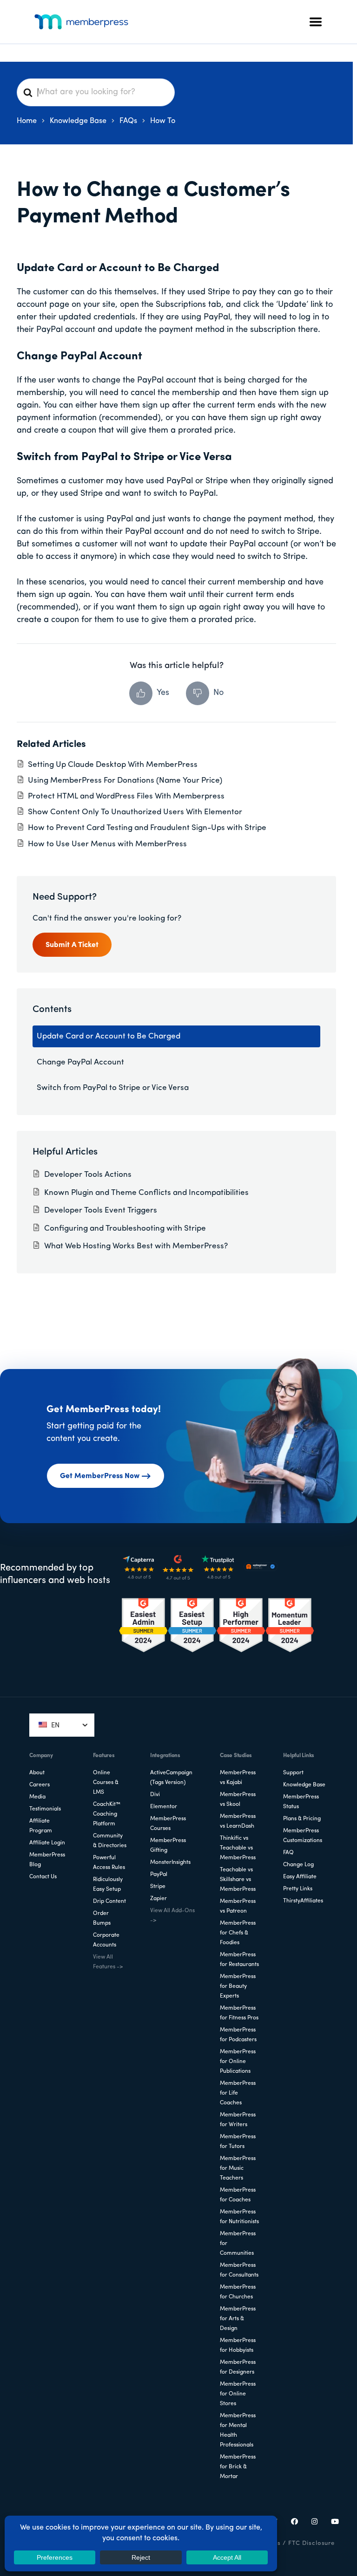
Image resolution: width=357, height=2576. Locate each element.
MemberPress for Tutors (238, 2142)
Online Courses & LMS (106, 1783)
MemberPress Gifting (168, 1846)
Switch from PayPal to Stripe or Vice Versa (113, 1088)
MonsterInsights (170, 1862)
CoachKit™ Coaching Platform (107, 1814)
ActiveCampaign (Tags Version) (171, 1778)
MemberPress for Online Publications (238, 2062)
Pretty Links (298, 1889)
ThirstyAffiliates (303, 1901)
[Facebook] (295, 2523)
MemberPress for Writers (238, 2120)
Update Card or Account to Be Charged (109, 1036)
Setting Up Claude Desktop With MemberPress (113, 765)
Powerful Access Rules (109, 1863)
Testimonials (45, 1809)
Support (293, 1773)
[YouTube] (335, 2523)
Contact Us (43, 1877)
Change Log (298, 1865)
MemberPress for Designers (238, 2367)
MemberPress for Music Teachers (238, 2168)
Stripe (158, 1887)
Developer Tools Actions (88, 1175)
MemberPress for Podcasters (238, 2035)
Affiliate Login (47, 1843)
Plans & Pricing (302, 1819)
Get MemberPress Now (100, 1476)
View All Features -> (108, 1962)
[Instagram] (315, 2523)
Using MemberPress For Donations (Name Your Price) (125, 781)
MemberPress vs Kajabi (238, 1778)
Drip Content (109, 1901)
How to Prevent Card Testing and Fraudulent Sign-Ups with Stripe (147, 828)
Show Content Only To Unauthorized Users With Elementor (135, 812)
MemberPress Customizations (303, 1836)
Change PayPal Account (80, 1062)
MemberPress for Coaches (238, 2195)
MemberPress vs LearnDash (238, 1821)
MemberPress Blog (47, 1860)
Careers (40, 1785)
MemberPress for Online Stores (238, 2394)
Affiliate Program (41, 1826)
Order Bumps (102, 1918)
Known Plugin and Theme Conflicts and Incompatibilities (146, 1193)
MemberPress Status (301, 1802)
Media (37, 1797)
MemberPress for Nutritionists (239, 2217)
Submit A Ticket (72, 945)
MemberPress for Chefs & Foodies (238, 1933)
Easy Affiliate (300, 1877)
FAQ (288, 1853)
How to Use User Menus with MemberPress (107, 844)
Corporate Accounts (106, 1940)
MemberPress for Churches (238, 2292)
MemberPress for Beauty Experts (238, 1986)
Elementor (164, 1807)
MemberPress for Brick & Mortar (238, 2467)
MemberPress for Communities (238, 2244)
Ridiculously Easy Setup (108, 1885)
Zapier (159, 1899)
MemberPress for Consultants (239, 2270)
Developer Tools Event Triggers (101, 1210)
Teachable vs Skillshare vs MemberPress (238, 1880)
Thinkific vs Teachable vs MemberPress (238, 1848)
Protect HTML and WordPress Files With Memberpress (126, 796)
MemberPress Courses (168, 1824)
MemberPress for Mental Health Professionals (238, 2430)
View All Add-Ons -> (172, 1916)
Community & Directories (110, 1841)
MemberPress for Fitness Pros (239, 2013)
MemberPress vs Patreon (238, 1906)
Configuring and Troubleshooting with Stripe (125, 1229)
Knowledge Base (304, 1785)
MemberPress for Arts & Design (238, 2319)
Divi (155, 1795)
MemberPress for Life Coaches (238, 2093)
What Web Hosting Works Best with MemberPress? (136, 1246)
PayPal (159, 1875)
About (37, 1773)
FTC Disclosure (311, 2543)
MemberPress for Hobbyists (238, 2346)
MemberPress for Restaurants (239, 1960)
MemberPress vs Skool (238, 1800)
